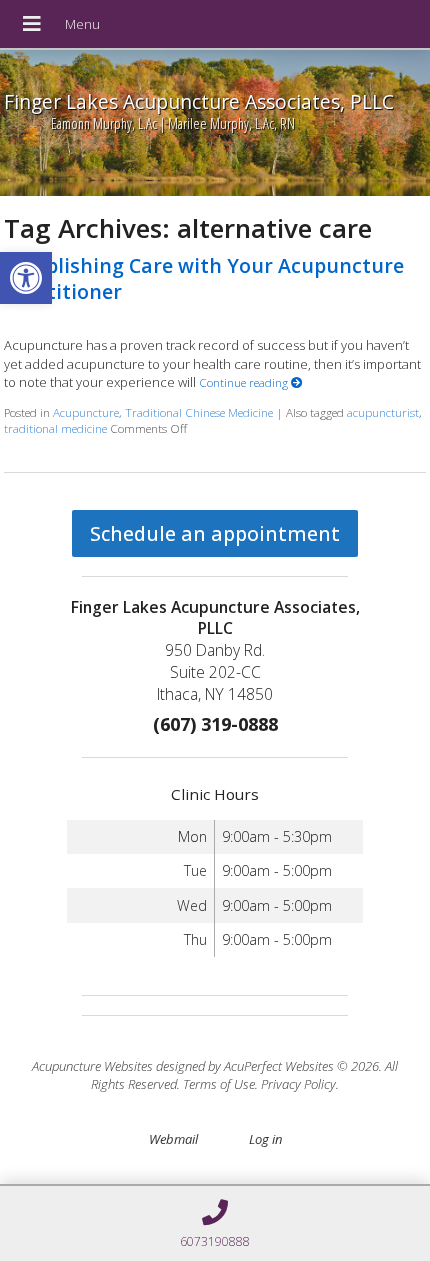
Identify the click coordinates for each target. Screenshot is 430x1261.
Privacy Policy (298, 1084)
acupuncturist (383, 412)
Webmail (173, 1139)
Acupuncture (86, 412)
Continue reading (245, 382)
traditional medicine (55, 428)
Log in (265, 1139)
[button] (26, 278)
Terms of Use (219, 1084)
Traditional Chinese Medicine (199, 412)
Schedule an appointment (215, 533)
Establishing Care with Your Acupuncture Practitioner (204, 278)
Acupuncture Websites (92, 1066)
